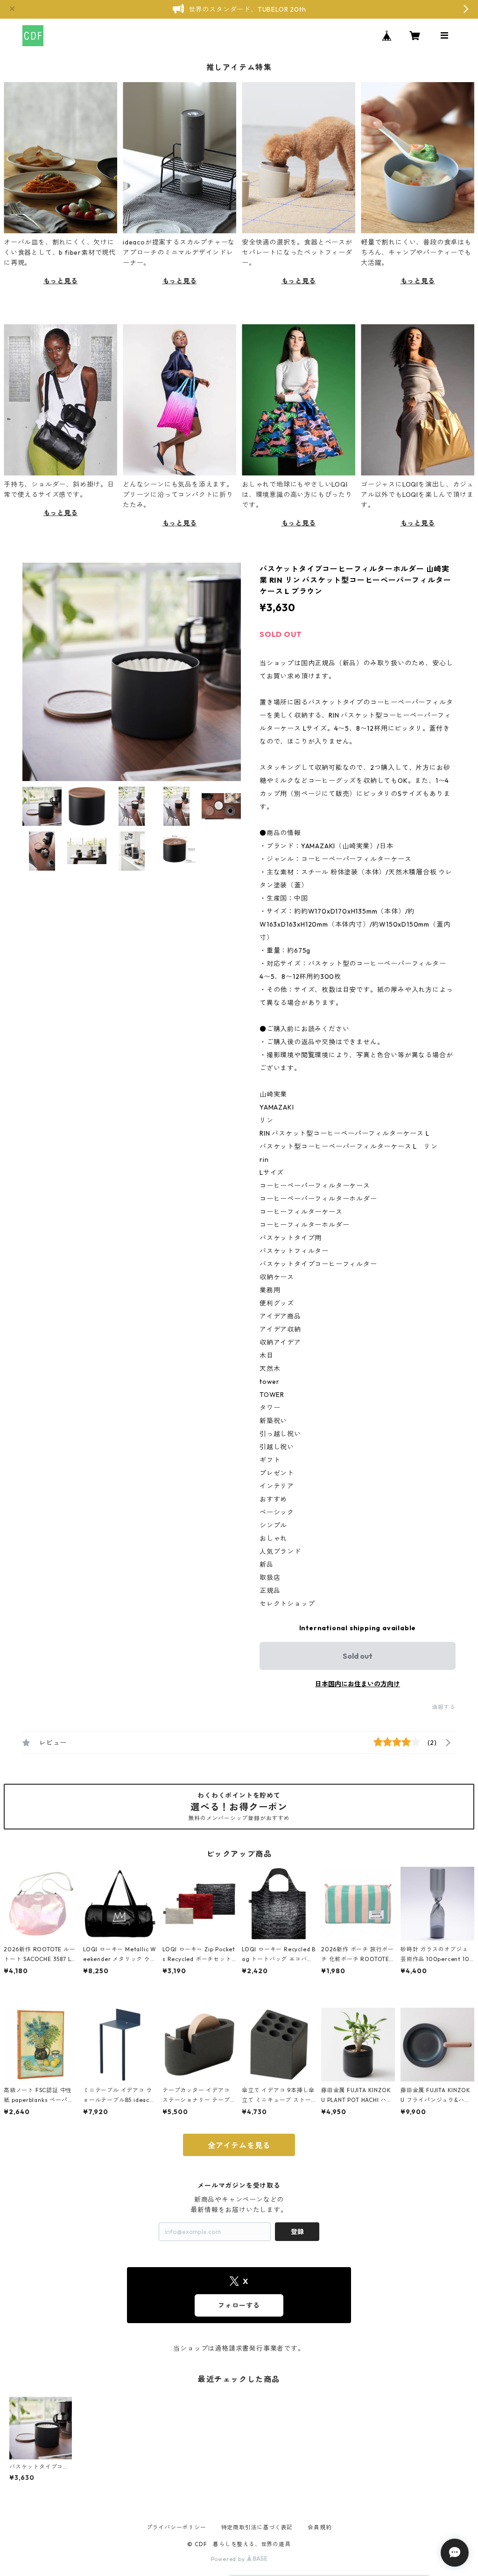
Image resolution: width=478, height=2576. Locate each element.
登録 (297, 2232)
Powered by (229, 2559)
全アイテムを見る (239, 2145)
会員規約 (320, 2527)
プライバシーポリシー (176, 2527)
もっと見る (61, 281)
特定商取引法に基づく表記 (257, 2527)
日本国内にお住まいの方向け (358, 1684)
